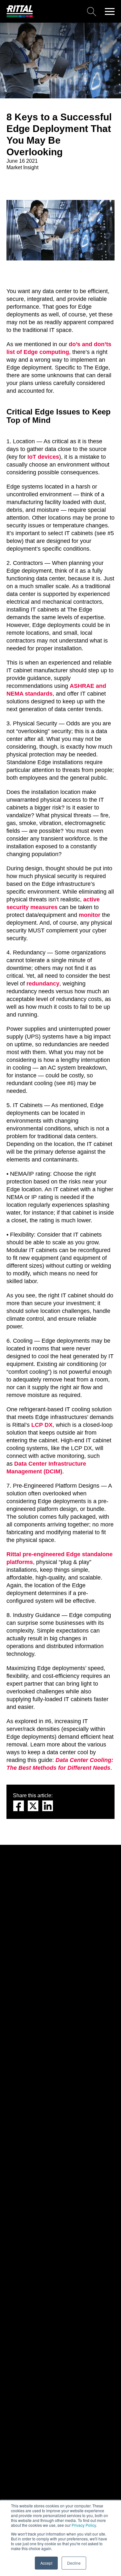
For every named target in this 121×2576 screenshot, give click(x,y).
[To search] (67, 11)
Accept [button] (46, 2563)
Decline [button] (74, 2563)
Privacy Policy (84, 2525)
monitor (90, 915)
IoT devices (43, 457)
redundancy (43, 984)
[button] (110, 11)
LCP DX (42, 1425)
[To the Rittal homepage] (20, 16)
